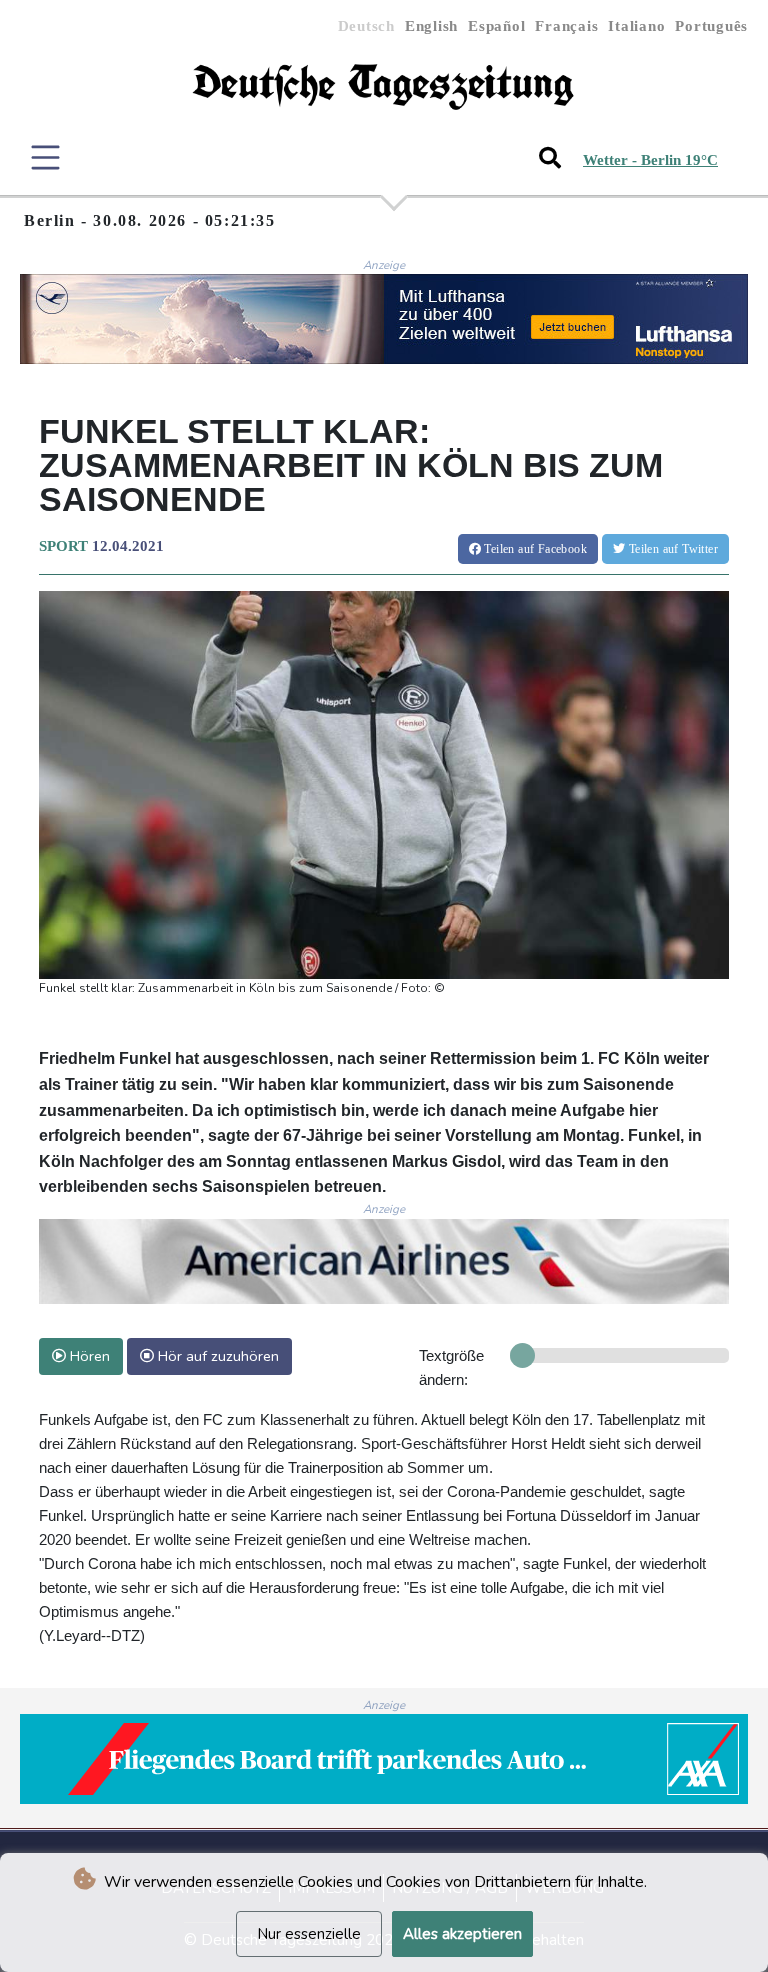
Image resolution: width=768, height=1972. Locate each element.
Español (496, 26)
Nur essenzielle (309, 1934)
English (431, 26)
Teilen (534, 549)
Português (711, 26)
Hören (88, 1356)
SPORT (63, 546)
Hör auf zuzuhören (216, 1356)
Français (566, 26)
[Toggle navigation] (45, 157)
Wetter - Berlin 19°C (650, 160)
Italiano (636, 26)
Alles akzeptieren (462, 1934)
